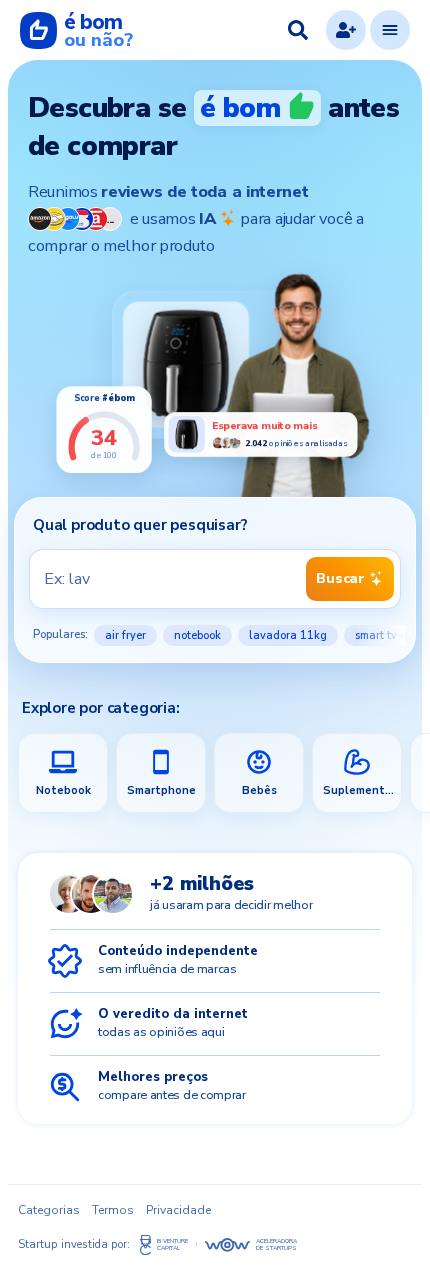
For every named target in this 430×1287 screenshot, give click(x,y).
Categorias (49, 1210)
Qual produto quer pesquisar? (140, 525)
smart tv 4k (384, 635)
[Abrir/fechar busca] (298, 30)
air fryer (125, 635)
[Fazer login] (346, 30)
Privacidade (178, 1210)
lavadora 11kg (288, 635)
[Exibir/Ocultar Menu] (390, 30)
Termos (113, 1210)
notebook (197, 635)
